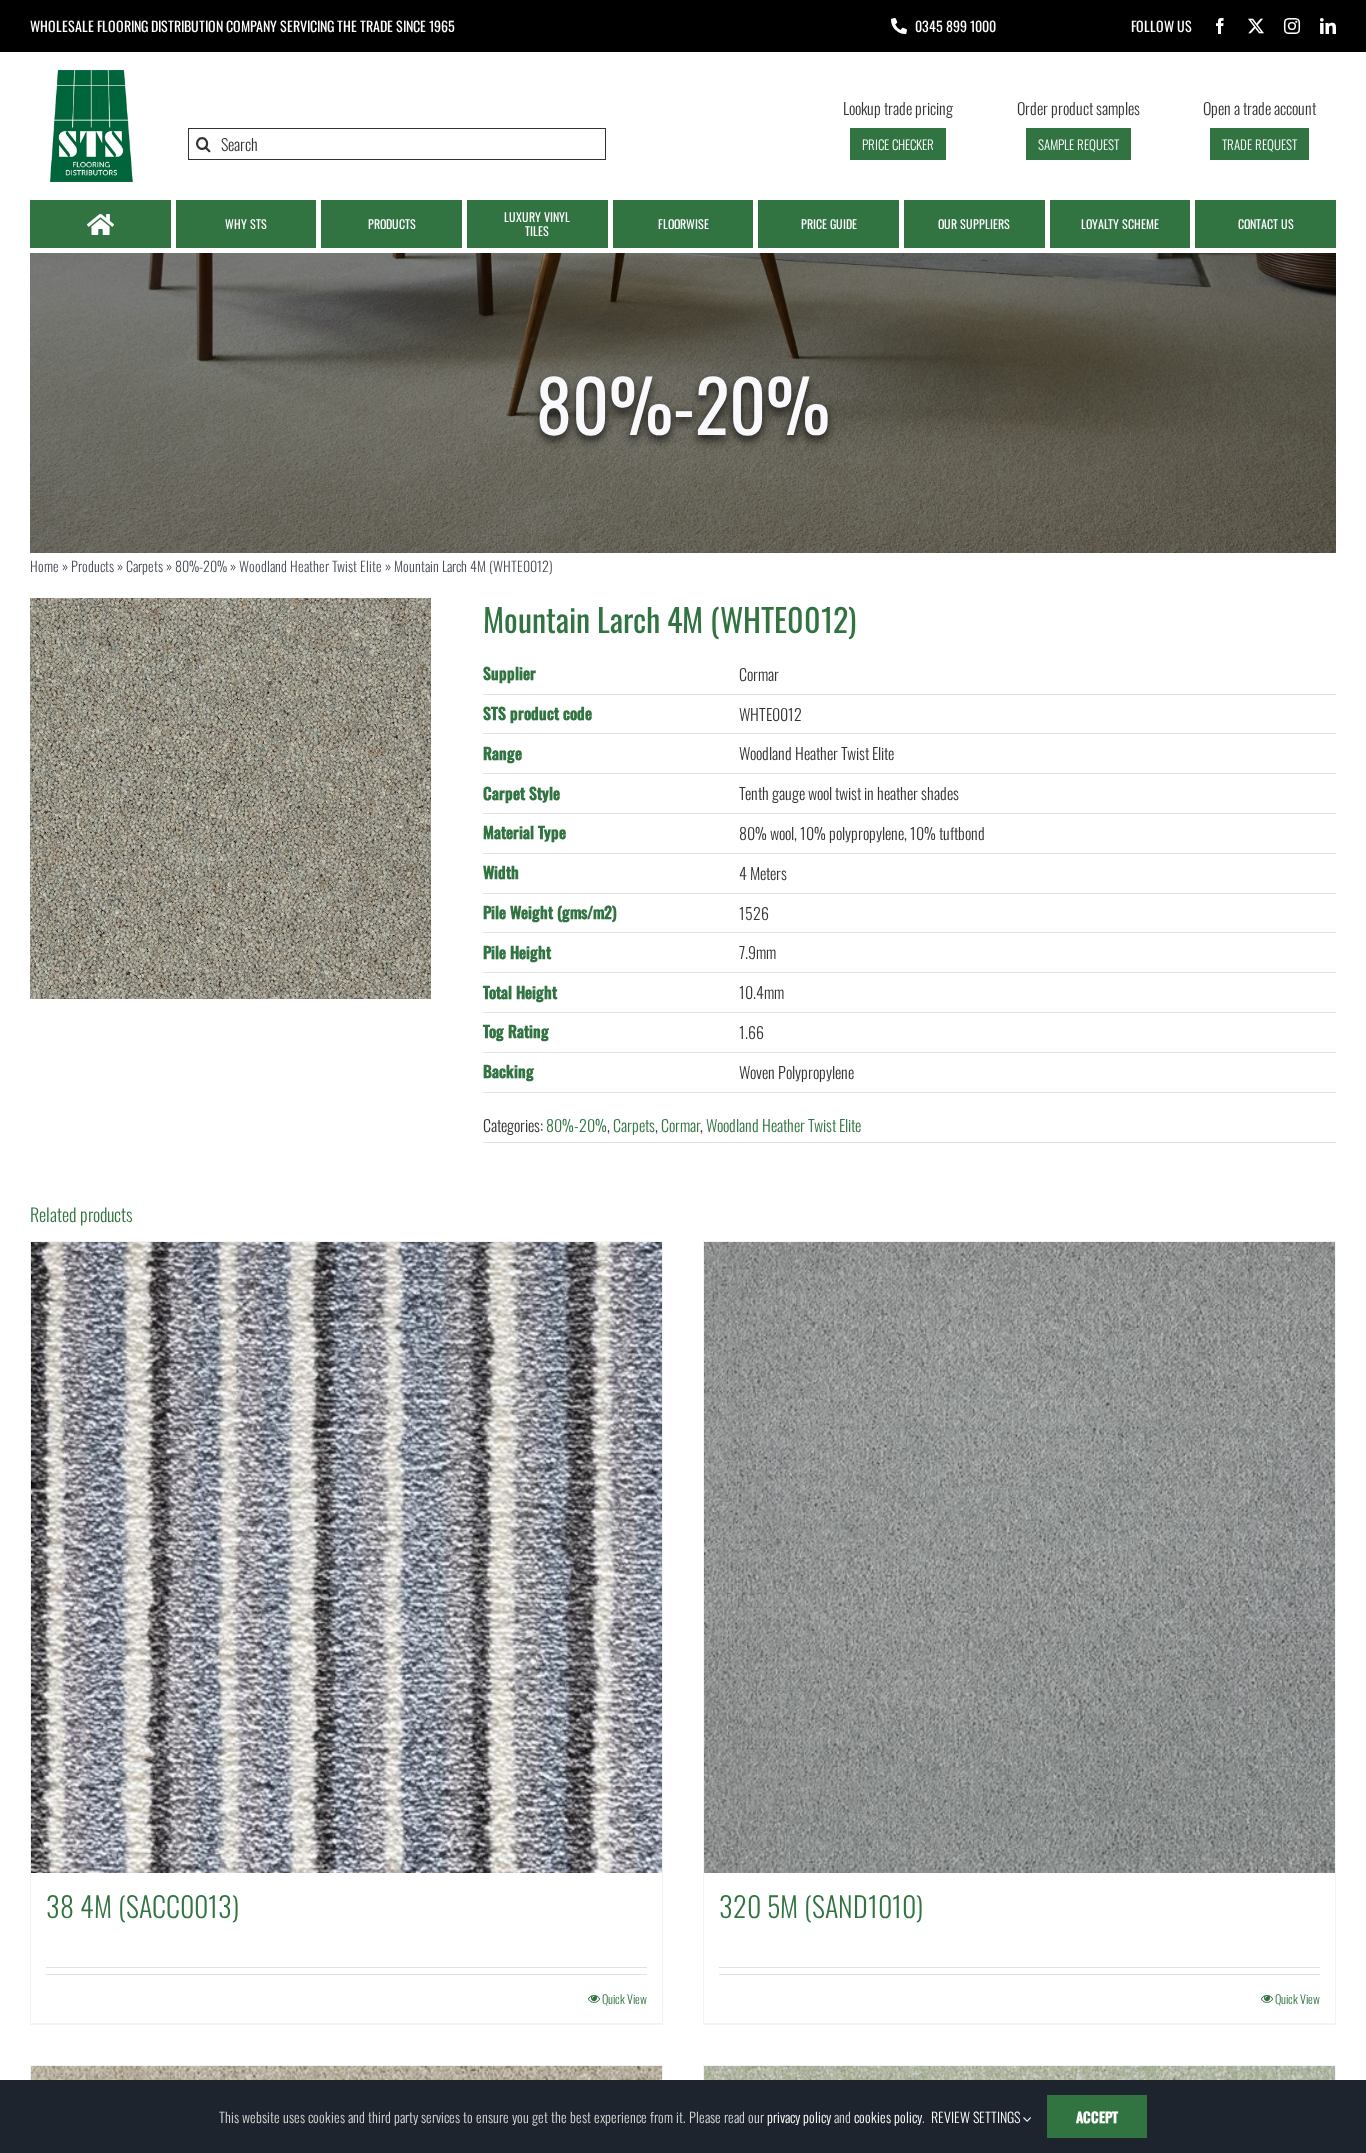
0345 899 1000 (955, 25)
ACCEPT (1097, 2116)
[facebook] (1220, 26)
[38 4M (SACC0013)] (346, 1557)
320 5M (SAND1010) (821, 1905)
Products (92, 565)
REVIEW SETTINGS (977, 2116)
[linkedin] (1328, 26)
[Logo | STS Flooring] (91, 75)
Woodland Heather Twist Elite (310, 565)
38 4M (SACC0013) (142, 1905)
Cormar (680, 1125)
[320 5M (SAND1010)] (1019, 1557)
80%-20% (201, 565)
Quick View (624, 1998)
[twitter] (1256, 26)
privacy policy (799, 2116)
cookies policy (888, 2116)
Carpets (144, 565)
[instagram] (1292, 26)
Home (44, 565)
